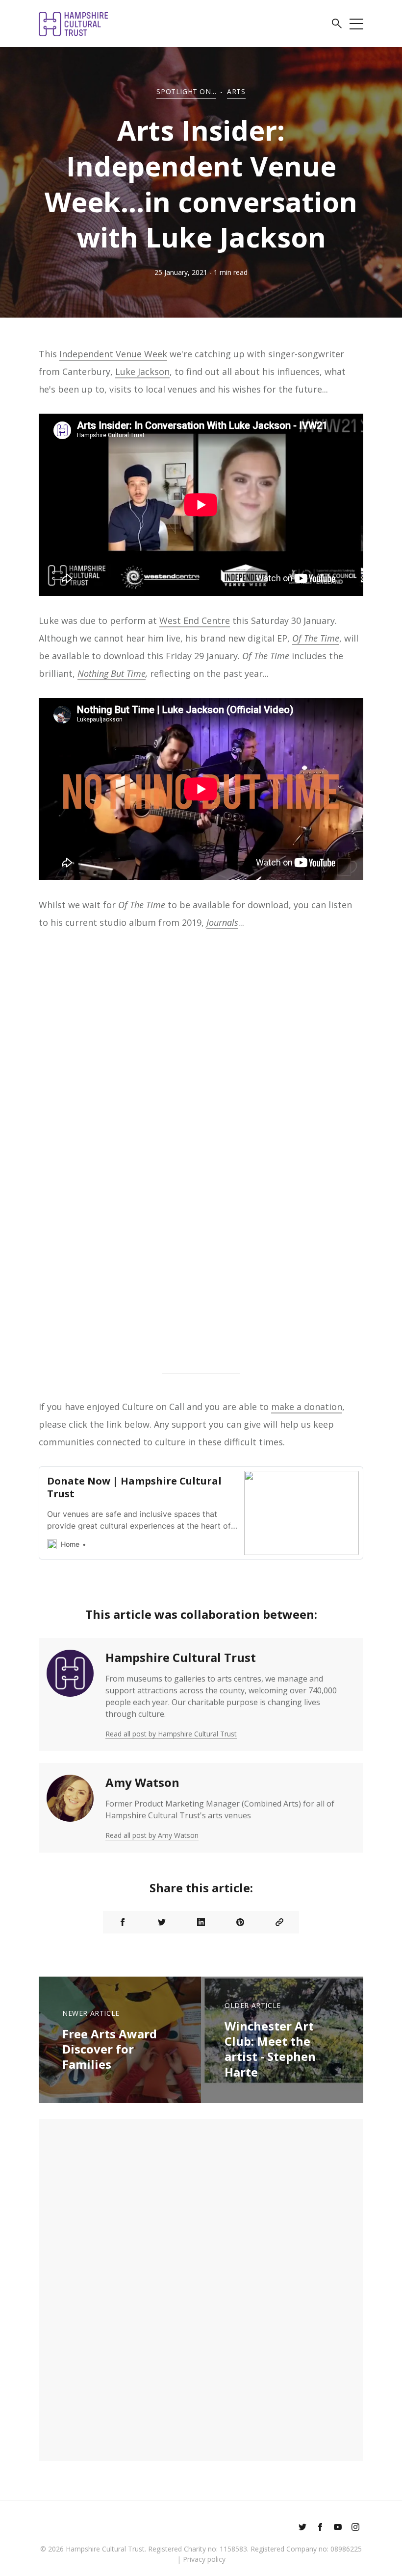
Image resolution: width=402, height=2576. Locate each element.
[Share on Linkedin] (201, 1922)
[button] (337, 25)
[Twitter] (302, 2528)
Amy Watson (142, 1782)
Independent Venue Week (113, 354)
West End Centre (195, 620)
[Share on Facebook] (123, 1922)
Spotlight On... (186, 91)
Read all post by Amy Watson (152, 1835)
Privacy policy (204, 2559)
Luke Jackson (142, 372)
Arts (236, 91)
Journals (222, 922)
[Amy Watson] (70, 1808)
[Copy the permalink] (279, 1922)
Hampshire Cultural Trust (181, 1657)
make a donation (307, 1407)
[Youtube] (338, 2528)
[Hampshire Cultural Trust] (70, 1695)
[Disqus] (201, 2288)
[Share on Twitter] (162, 1922)
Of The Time (316, 638)
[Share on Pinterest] (240, 1922)
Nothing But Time (112, 673)
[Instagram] (355, 2528)
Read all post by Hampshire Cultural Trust (171, 1734)
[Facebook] (320, 2528)
